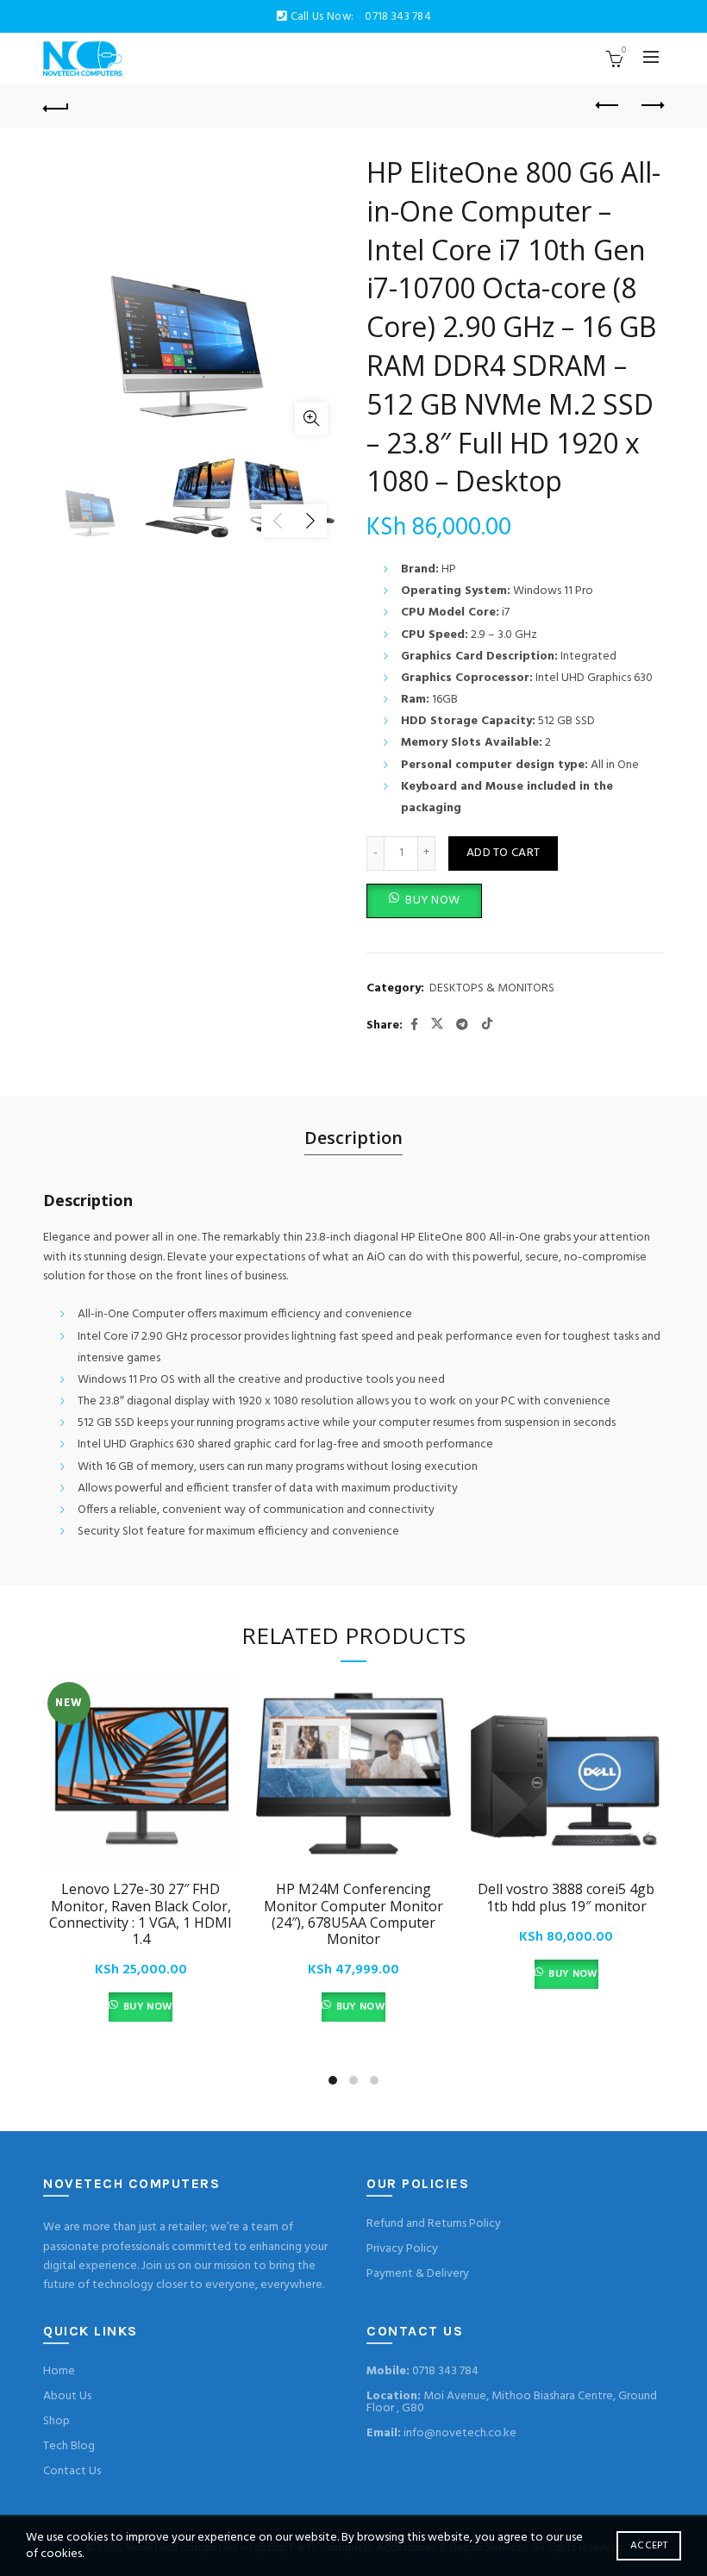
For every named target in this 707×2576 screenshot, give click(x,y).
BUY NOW (432, 900)
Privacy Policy (402, 2249)
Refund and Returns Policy (434, 2224)
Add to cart (503, 853)
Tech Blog (69, 2446)
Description (353, 1138)
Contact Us (72, 2471)
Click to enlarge (311, 418)
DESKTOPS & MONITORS (492, 989)
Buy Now (147, 2007)
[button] (424, 901)
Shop (56, 2421)
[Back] (56, 106)
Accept (649, 2546)
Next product (651, 106)
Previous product (608, 106)
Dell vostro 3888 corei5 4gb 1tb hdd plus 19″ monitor (566, 1898)
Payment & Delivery (418, 2274)
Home (59, 2371)
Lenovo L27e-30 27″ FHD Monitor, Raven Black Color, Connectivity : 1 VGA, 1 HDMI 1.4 (141, 1914)
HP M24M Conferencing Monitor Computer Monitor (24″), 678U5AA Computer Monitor (353, 1914)
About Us (67, 2396)
